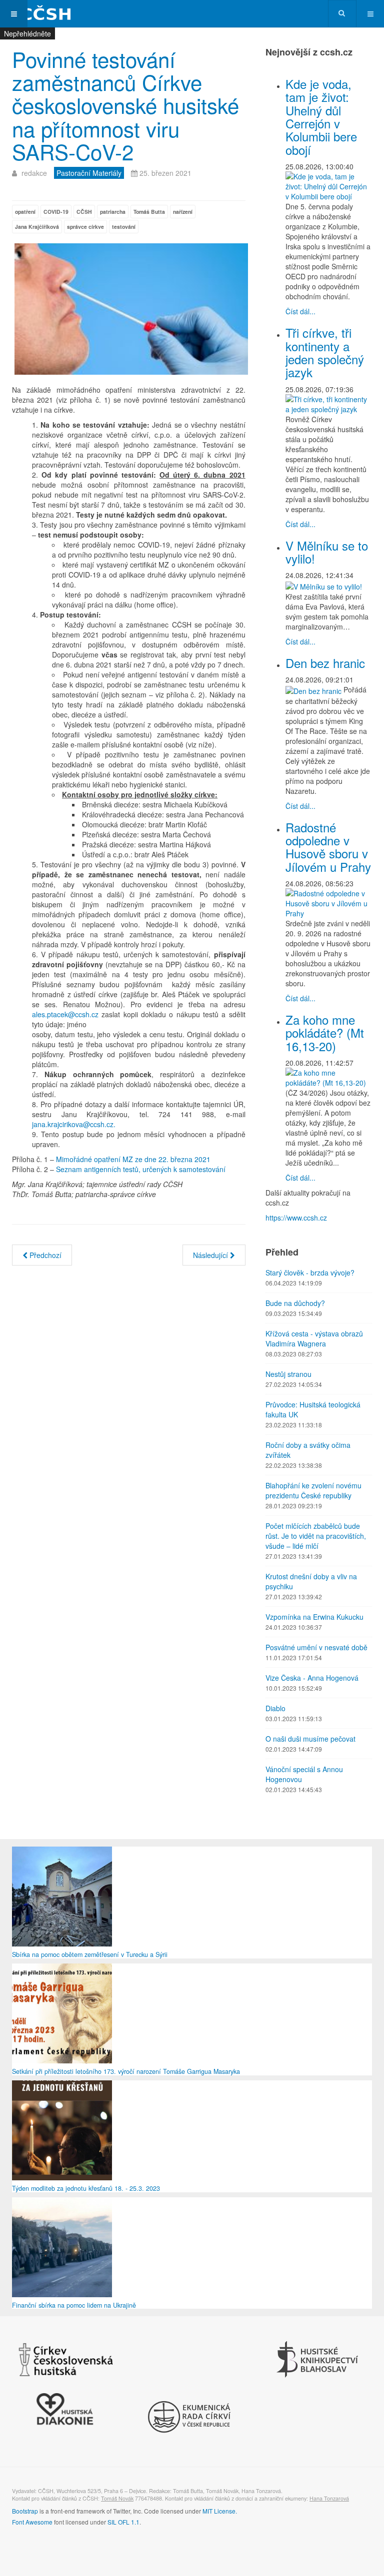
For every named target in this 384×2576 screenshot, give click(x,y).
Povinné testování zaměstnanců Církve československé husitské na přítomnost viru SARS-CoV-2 (125, 105)
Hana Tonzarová (329, 2498)
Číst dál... (300, 311)
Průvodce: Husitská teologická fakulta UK (313, 1409)
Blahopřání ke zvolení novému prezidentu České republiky (313, 1490)
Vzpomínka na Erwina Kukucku (314, 1617)
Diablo (275, 1708)
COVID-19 (56, 212)
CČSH (84, 212)
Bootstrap (25, 2511)
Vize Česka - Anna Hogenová (312, 1678)
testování (124, 227)
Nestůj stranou (288, 1374)
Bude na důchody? (295, 1303)
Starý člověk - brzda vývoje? (310, 1273)
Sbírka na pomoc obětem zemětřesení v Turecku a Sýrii (90, 1954)
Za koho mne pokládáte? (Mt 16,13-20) (325, 1033)
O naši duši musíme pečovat (310, 1739)
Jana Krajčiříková (37, 227)
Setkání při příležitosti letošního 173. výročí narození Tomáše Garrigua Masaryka (126, 2071)
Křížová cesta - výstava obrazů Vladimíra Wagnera (314, 1338)
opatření (25, 212)
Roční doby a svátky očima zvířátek (308, 1450)
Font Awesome (32, 2522)
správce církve (85, 227)
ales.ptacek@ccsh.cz (65, 1014)
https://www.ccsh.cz (296, 1218)
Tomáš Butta (149, 212)
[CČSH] (40, 14)
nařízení (183, 212)
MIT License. (220, 2511)
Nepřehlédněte (27, 33)
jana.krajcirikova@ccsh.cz (73, 1124)
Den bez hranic (325, 663)
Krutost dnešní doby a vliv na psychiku (311, 1581)
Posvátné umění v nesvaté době (316, 1647)
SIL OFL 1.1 (123, 2522)
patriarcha (113, 212)
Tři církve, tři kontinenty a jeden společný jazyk (325, 352)
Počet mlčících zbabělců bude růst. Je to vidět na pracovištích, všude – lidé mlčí (316, 1536)
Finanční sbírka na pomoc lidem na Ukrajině (74, 2305)
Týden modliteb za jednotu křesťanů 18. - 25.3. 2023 (86, 2188)
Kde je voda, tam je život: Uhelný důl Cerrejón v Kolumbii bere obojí (321, 117)
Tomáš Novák (117, 2498)
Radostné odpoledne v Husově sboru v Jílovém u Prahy (328, 847)
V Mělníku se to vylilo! (327, 552)
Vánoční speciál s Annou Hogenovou (304, 1774)
